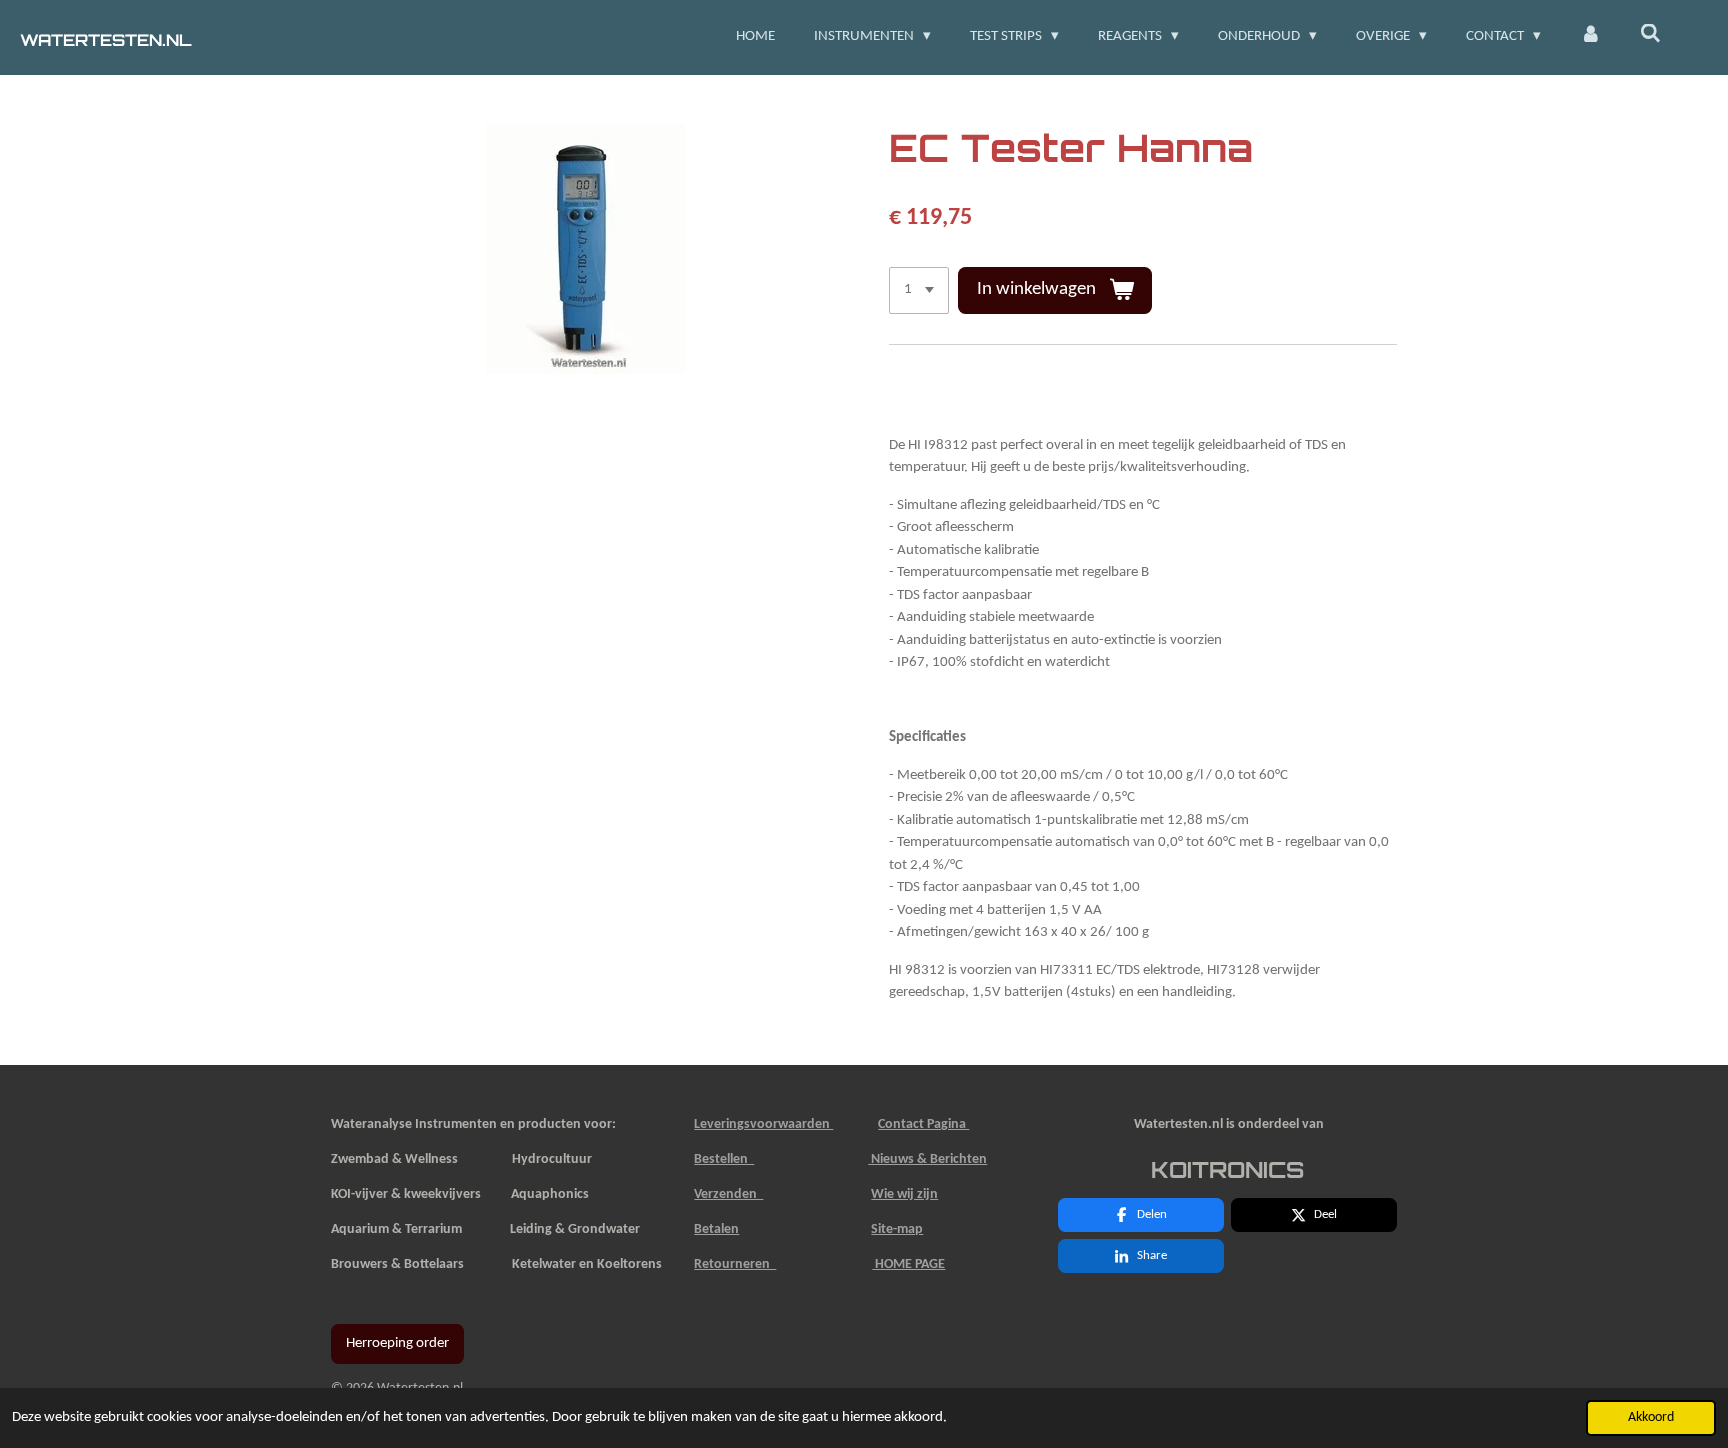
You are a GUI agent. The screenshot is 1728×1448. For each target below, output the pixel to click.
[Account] (1590, 37)
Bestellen (724, 1159)
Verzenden (728, 1194)
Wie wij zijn (904, 1194)
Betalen (716, 1229)
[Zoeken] (1650, 35)
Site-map (897, 1229)
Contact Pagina (923, 1124)
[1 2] (919, 290)
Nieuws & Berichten (927, 1159)
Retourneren (735, 1264)
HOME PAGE (908, 1264)
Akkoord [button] (1651, 1417)
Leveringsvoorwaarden (763, 1124)
